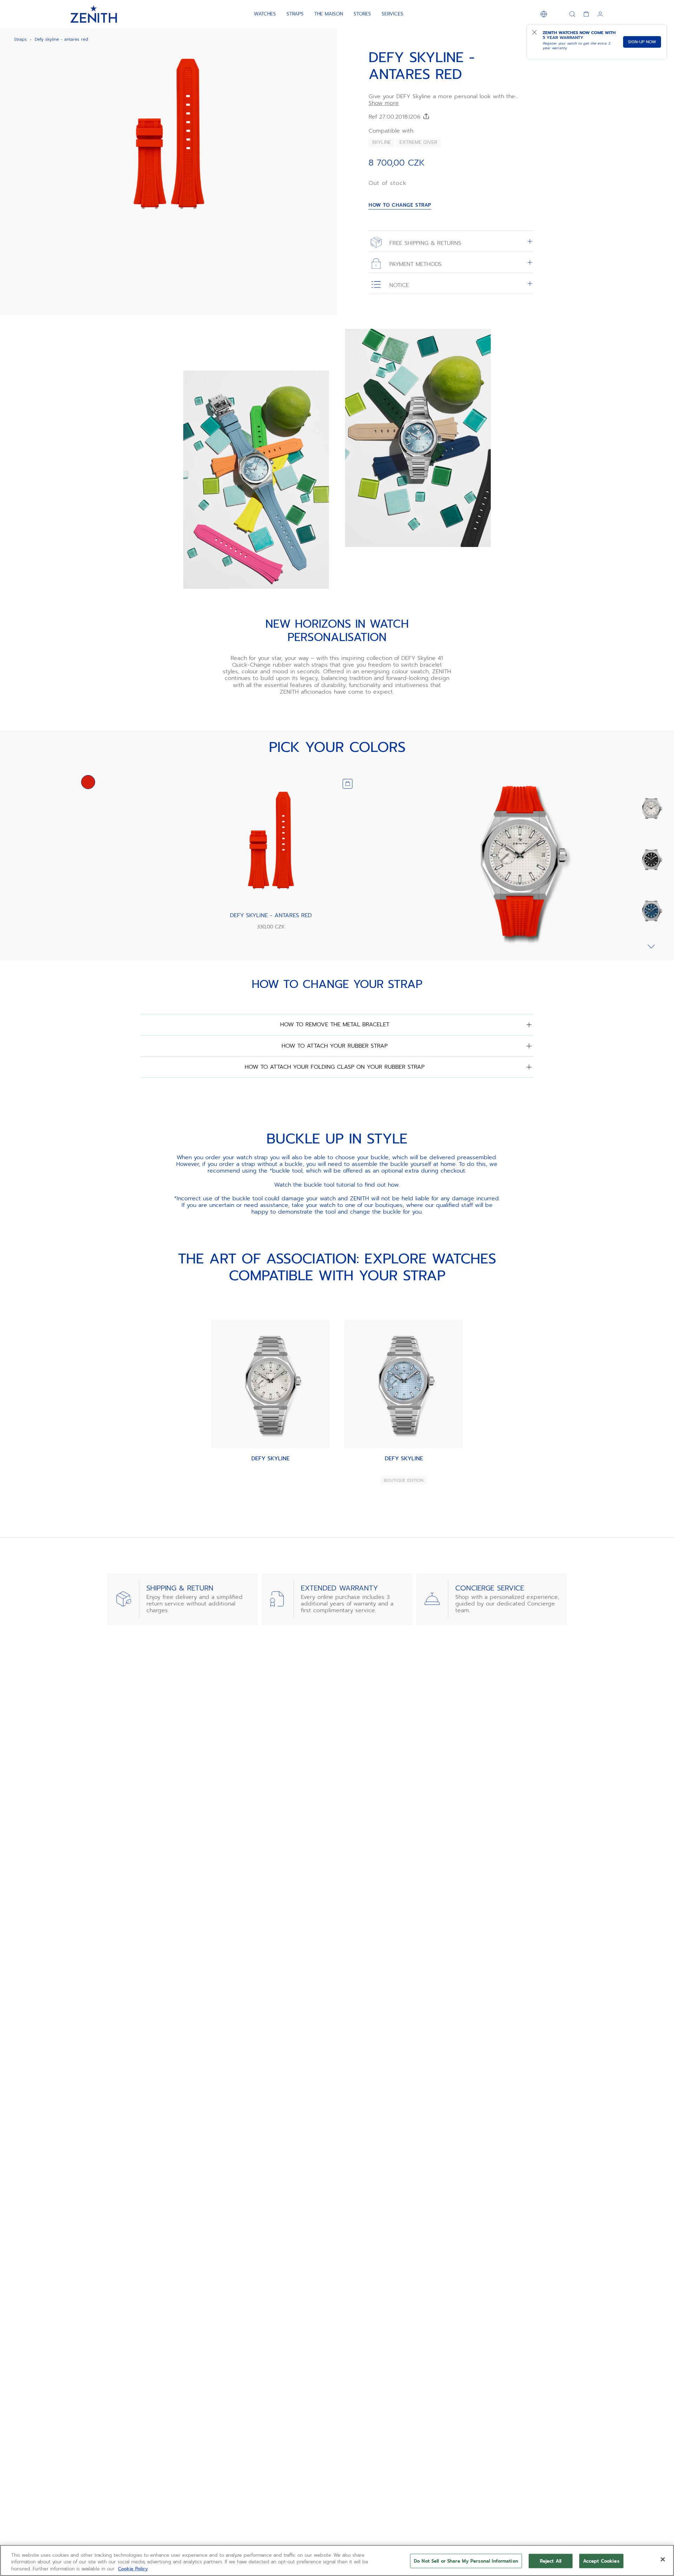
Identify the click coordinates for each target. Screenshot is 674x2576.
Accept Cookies (601, 2561)
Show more (384, 103)
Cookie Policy (133, 2569)
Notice (398, 285)
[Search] (572, 14)
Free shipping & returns (424, 243)
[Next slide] (651, 946)
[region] (337, 2560)
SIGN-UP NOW (642, 42)
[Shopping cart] (586, 14)
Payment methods (414, 264)
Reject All (551, 2561)
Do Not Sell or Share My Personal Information (466, 2561)
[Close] (663, 2559)
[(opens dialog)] (326, 227)
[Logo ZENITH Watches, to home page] (94, 14)
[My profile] (600, 14)
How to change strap (400, 205)
